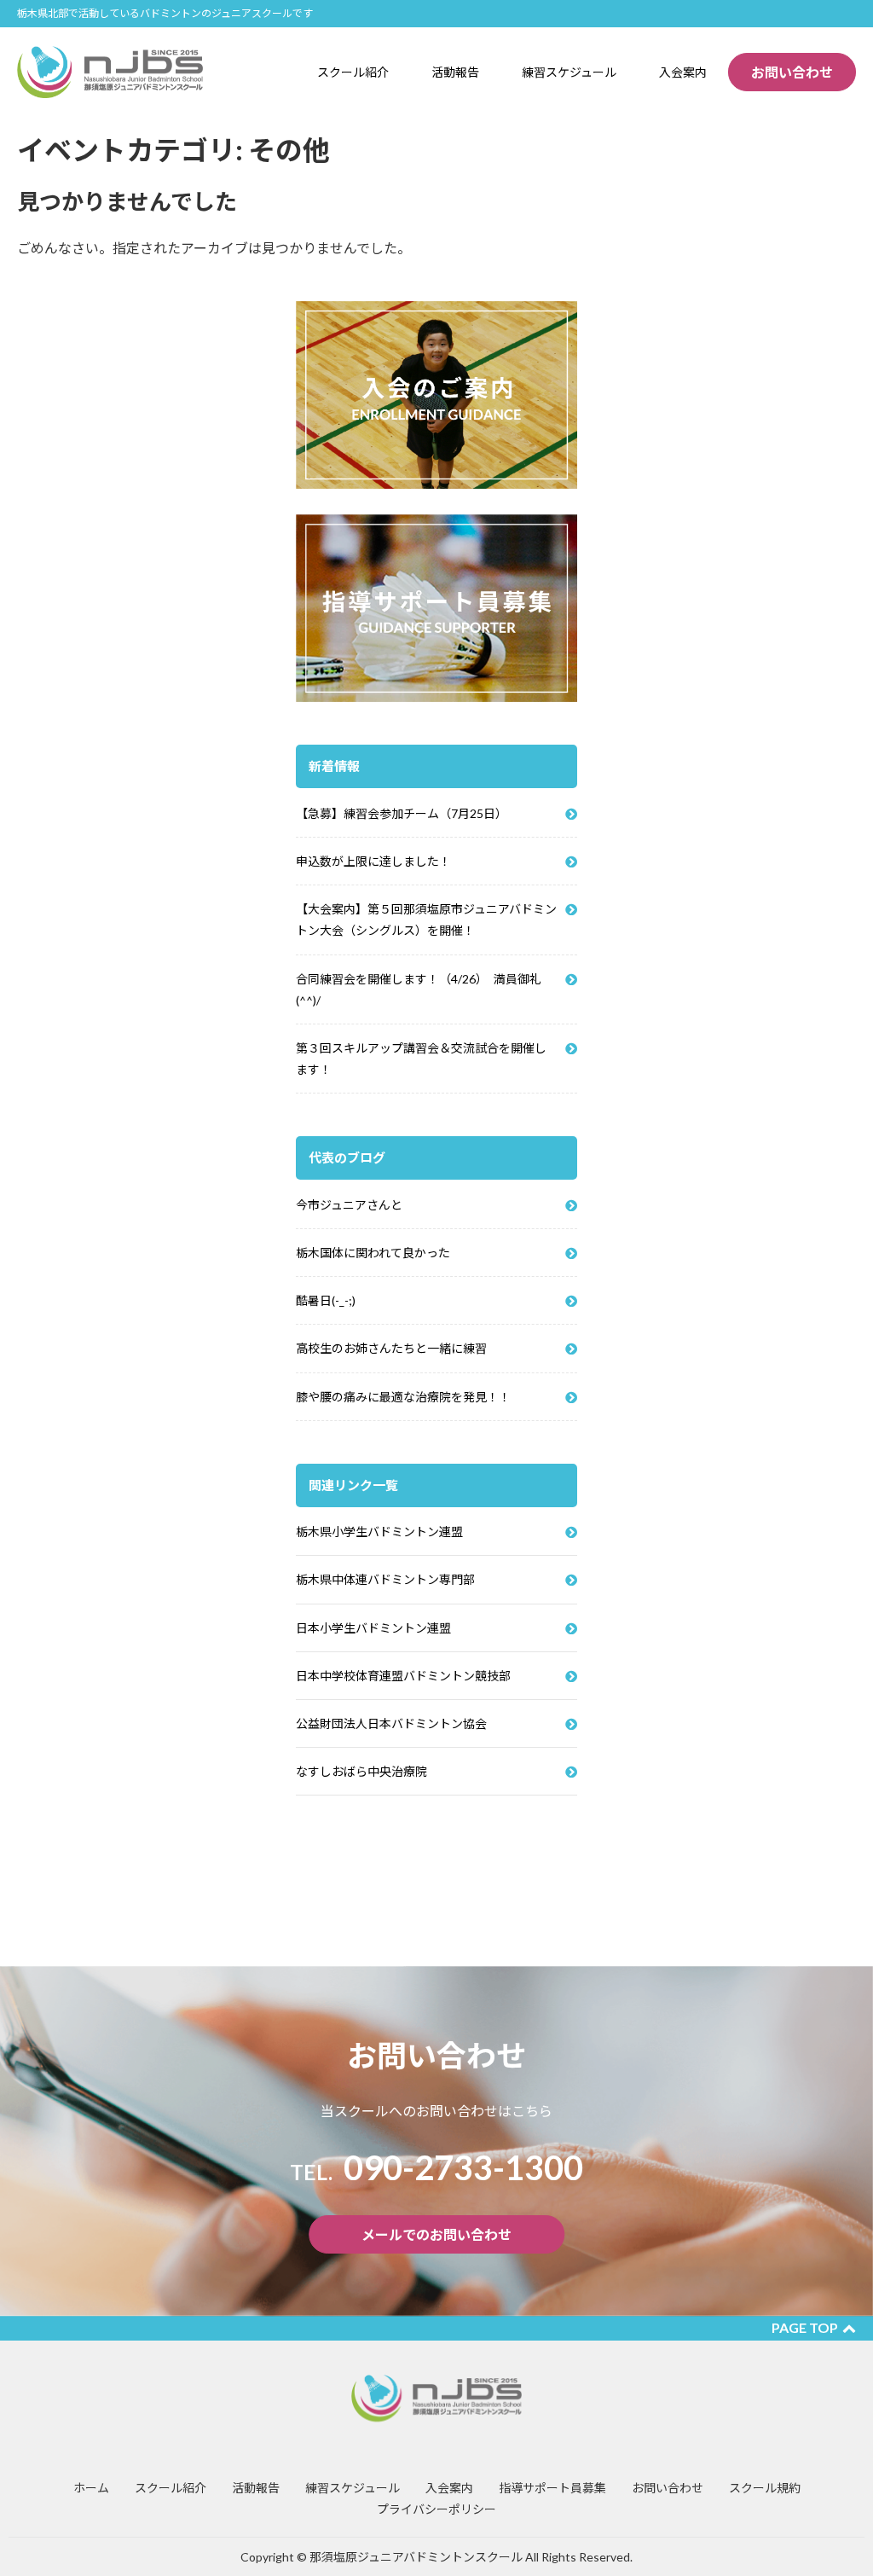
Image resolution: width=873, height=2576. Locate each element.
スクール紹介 (171, 2488)
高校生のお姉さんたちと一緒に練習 (391, 1348)
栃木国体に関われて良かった (373, 1253)
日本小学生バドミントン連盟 (373, 1628)
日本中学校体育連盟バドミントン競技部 (403, 1676)
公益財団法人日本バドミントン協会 (391, 1723)
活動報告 (256, 2488)
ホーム (91, 2488)
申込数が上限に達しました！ (373, 861)
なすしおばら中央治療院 (361, 1771)
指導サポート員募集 (552, 2488)
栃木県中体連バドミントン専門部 (385, 1579)
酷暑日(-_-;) (326, 1300)
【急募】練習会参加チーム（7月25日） (402, 813)
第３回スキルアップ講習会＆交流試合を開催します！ (421, 1059)
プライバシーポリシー (436, 2509)
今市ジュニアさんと (349, 1205)
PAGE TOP (805, 2327)
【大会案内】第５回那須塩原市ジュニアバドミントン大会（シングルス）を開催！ (426, 920)
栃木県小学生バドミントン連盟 (379, 1532)
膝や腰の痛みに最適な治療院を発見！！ (403, 1397)
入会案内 (449, 2488)
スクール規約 (765, 2488)
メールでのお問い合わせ (436, 2234)
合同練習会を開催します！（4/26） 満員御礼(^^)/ (419, 989)
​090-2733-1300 (436, 2167)
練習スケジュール (353, 2488)
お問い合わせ (792, 72)
